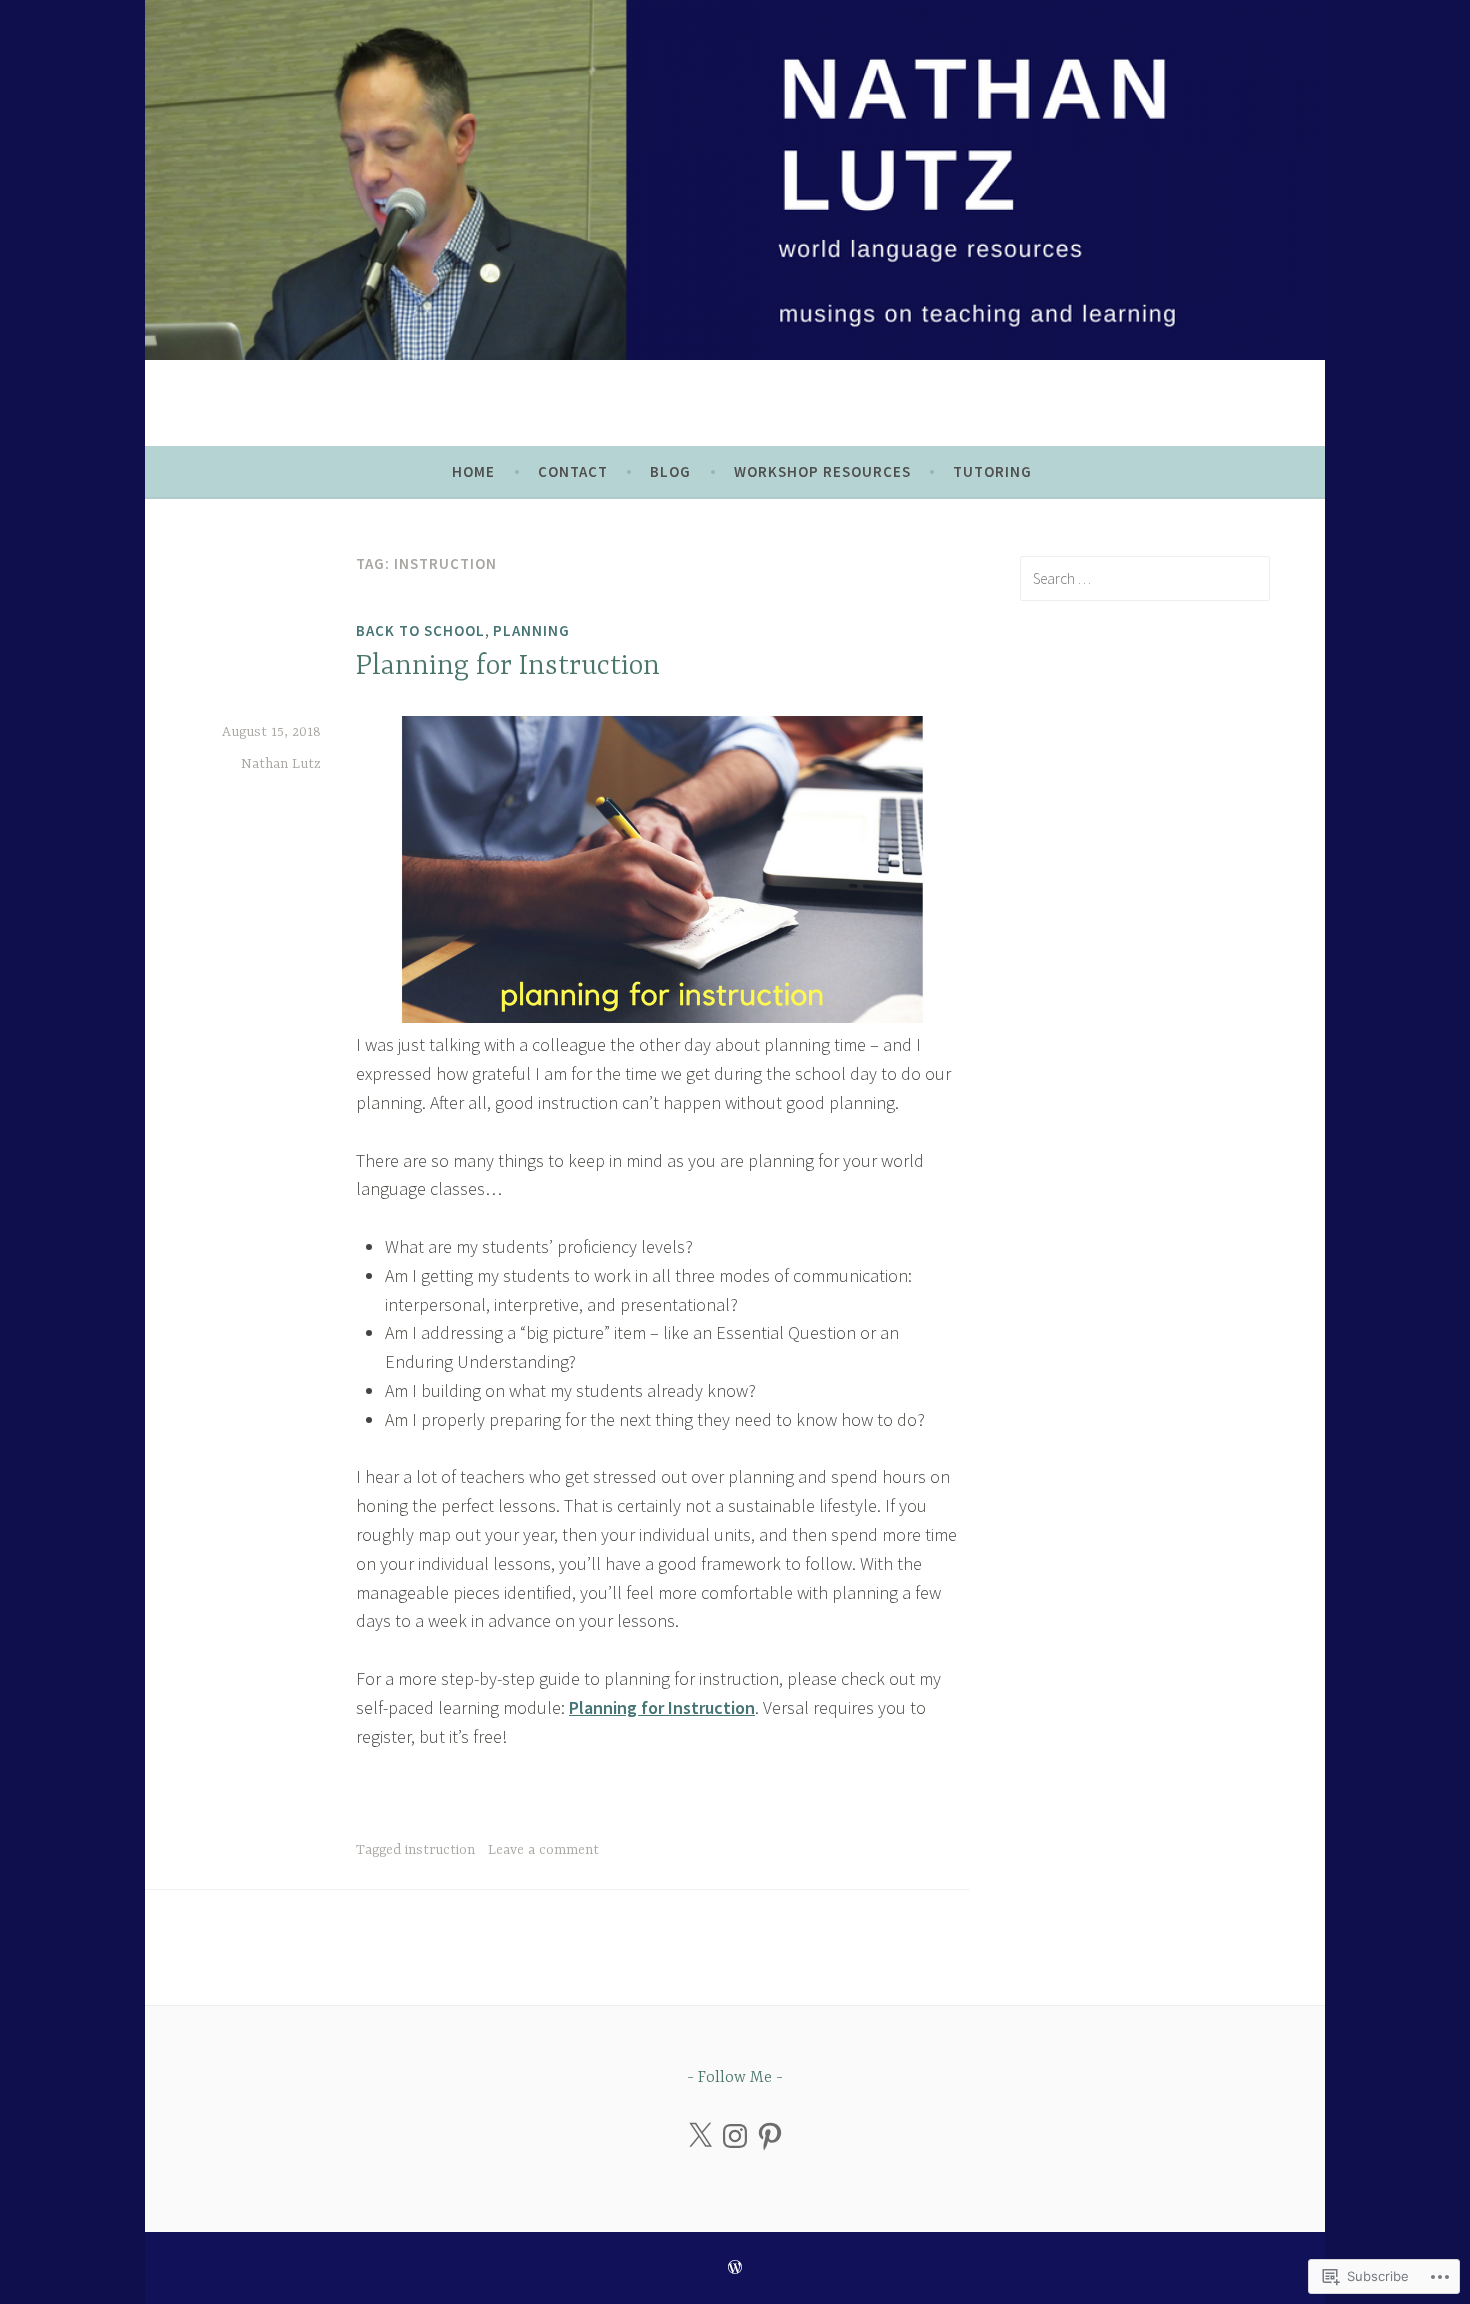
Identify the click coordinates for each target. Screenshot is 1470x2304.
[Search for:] (1145, 578)
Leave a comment (543, 1850)
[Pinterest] (770, 2136)
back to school (420, 630)
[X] (700, 2136)
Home (473, 471)
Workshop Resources (822, 471)
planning (531, 630)
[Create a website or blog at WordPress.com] (735, 2267)
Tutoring (992, 471)
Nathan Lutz (281, 764)
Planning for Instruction (508, 667)
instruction (440, 1850)
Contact (573, 471)
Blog (670, 471)
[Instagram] (735, 2136)
